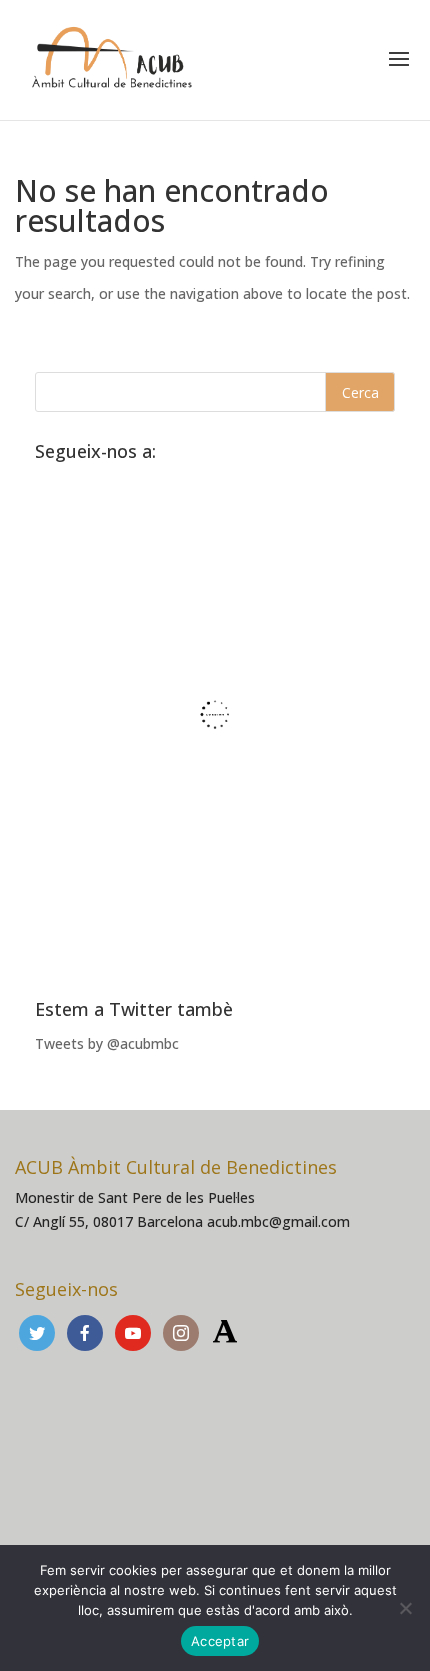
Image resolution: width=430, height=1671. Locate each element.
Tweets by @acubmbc (107, 1043)
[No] (405, 1608)
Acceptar (220, 1641)
